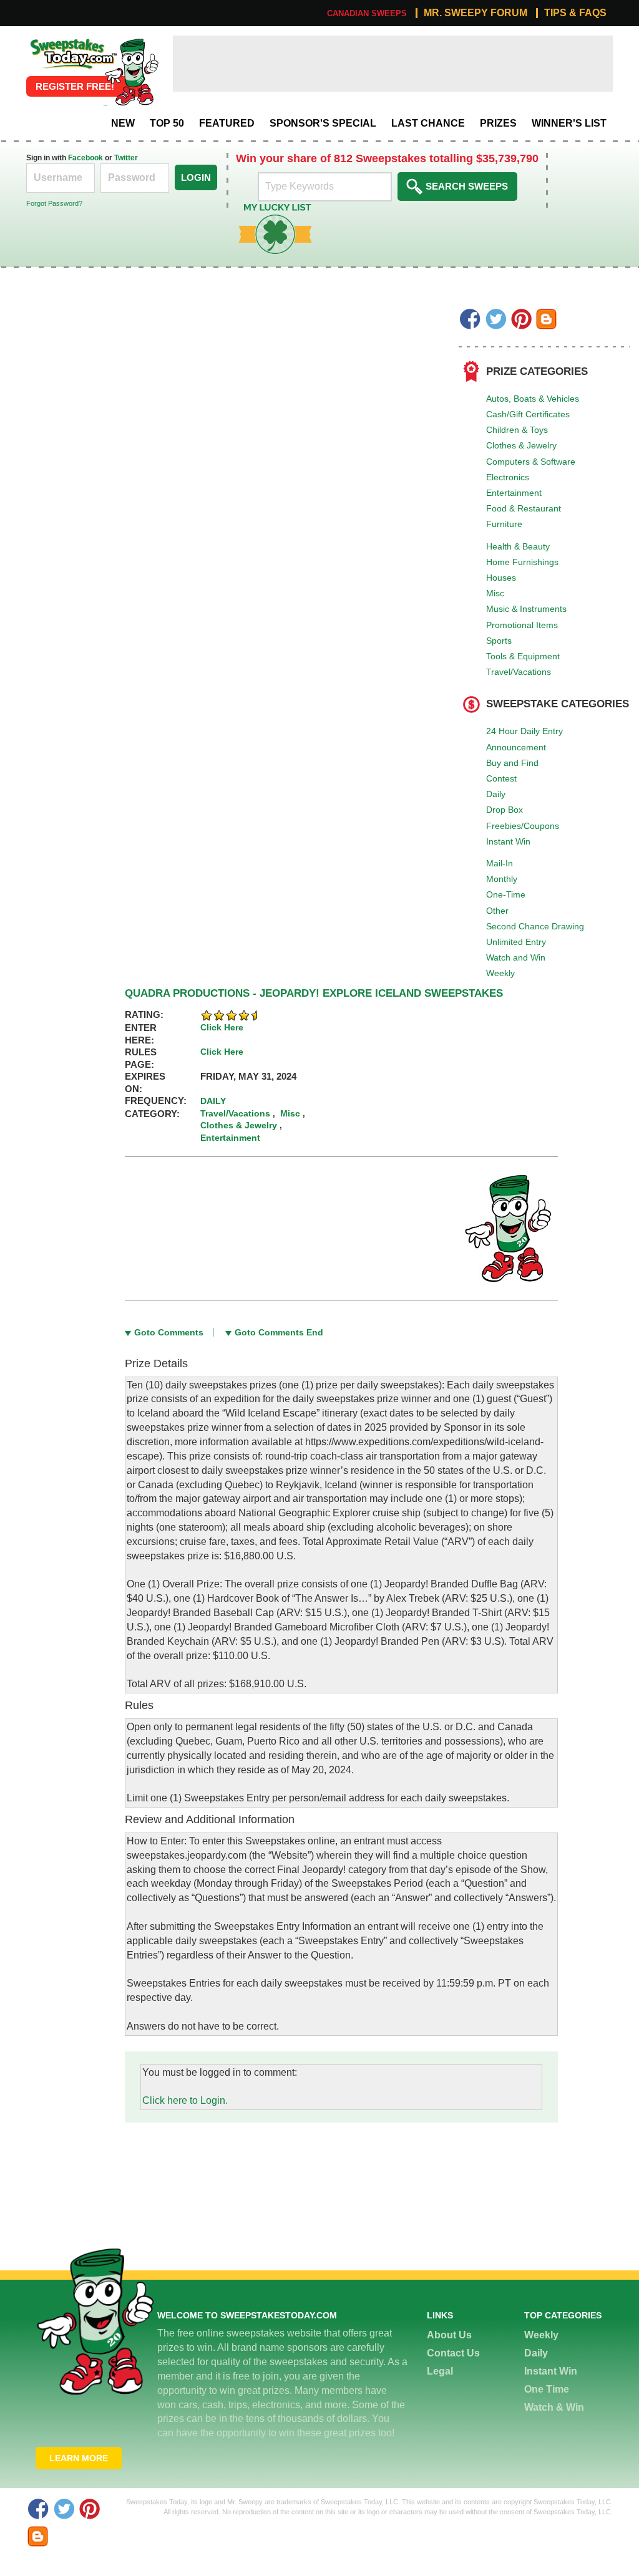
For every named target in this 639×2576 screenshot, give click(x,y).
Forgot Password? (54, 203)
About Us (449, 2335)
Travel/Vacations (519, 672)
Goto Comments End (279, 1332)
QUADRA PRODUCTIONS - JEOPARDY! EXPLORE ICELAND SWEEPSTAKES (314, 993)
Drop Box (505, 810)
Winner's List (569, 123)
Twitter (126, 158)
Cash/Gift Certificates (528, 414)
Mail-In (500, 863)
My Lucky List (266, 208)
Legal (440, 2371)
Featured (227, 123)
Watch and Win (516, 957)
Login (196, 177)
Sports (499, 641)
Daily (496, 794)
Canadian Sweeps (367, 13)
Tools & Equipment (523, 656)
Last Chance (428, 123)
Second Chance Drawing (535, 926)
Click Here (222, 1027)
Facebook (85, 158)
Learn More (79, 2458)
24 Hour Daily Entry (524, 731)
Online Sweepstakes (72, 42)
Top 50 (167, 123)
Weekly (500, 973)
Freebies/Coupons (523, 826)
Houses (501, 578)
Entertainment (514, 493)
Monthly (502, 879)
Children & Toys (517, 430)
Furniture (504, 524)
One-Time (506, 894)
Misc (495, 593)
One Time (547, 2389)
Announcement (516, 747)
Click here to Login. (185, 2100)
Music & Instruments (526, 609)
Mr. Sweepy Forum (476, 13)
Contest (501, 778)
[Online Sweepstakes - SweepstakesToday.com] (132, 71)
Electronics (508, 477)
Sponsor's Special (323, 123)
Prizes (498, 123)
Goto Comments (169, 1332)
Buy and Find (512, 763)
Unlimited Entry (516, 942)
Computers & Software (531, 462)
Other (497, 911)
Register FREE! (75, 86)
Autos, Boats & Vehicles (533, 399)
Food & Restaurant (524, 508)
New (123, 123)
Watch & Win (554, 2407)
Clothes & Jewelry (521, 445)
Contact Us (453, 2353)
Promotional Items (522, 625)
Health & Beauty (518, 546)
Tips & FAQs (575, 13)
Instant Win (508, 841)
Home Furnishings (522, 562)
